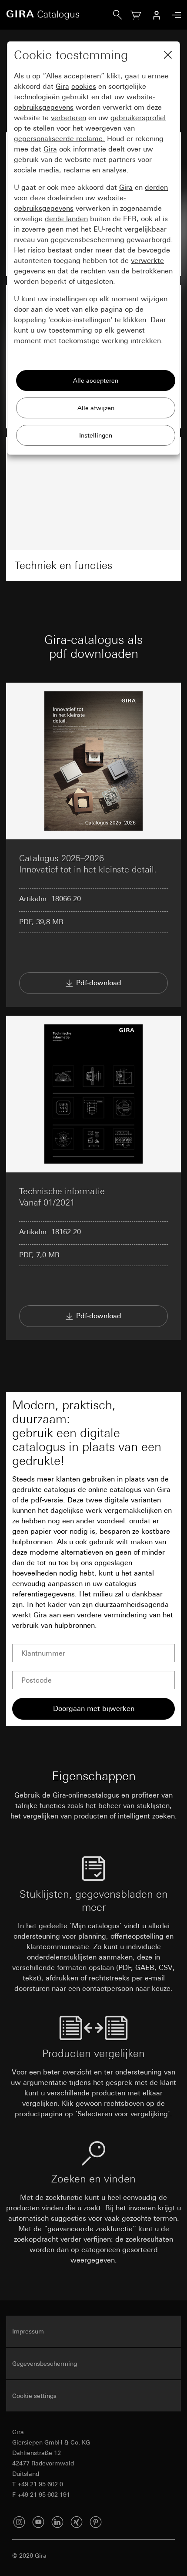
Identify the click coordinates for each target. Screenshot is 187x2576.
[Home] (60, 15)
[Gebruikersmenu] (157, 15)
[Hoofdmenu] (174, 15)
